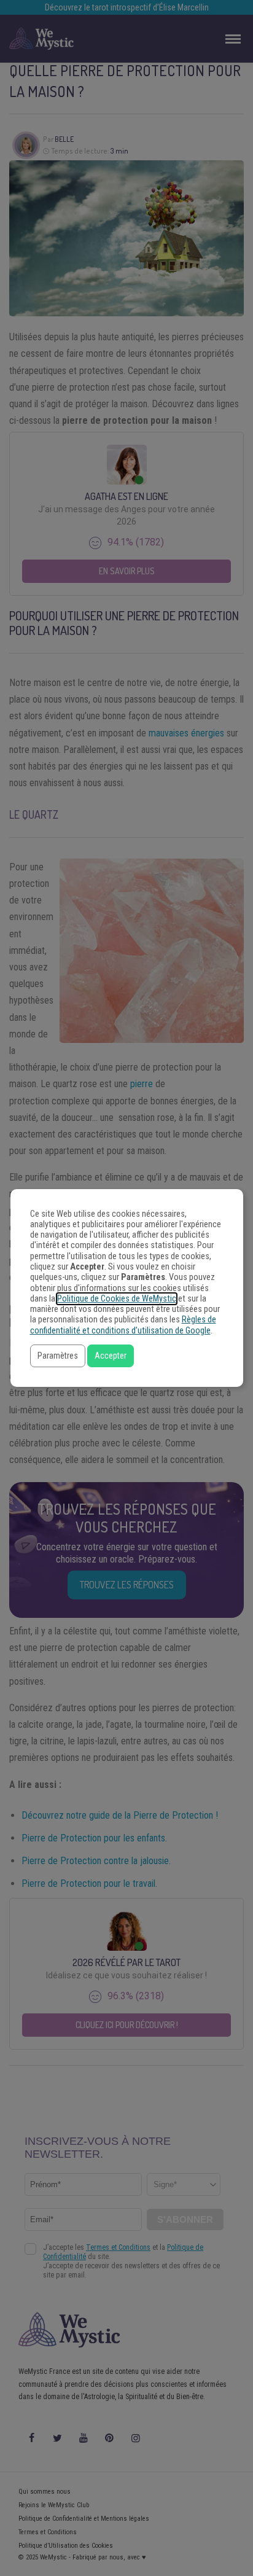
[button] (58, 1356)
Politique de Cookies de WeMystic (117, 1299)
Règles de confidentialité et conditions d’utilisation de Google (123, 1325)
